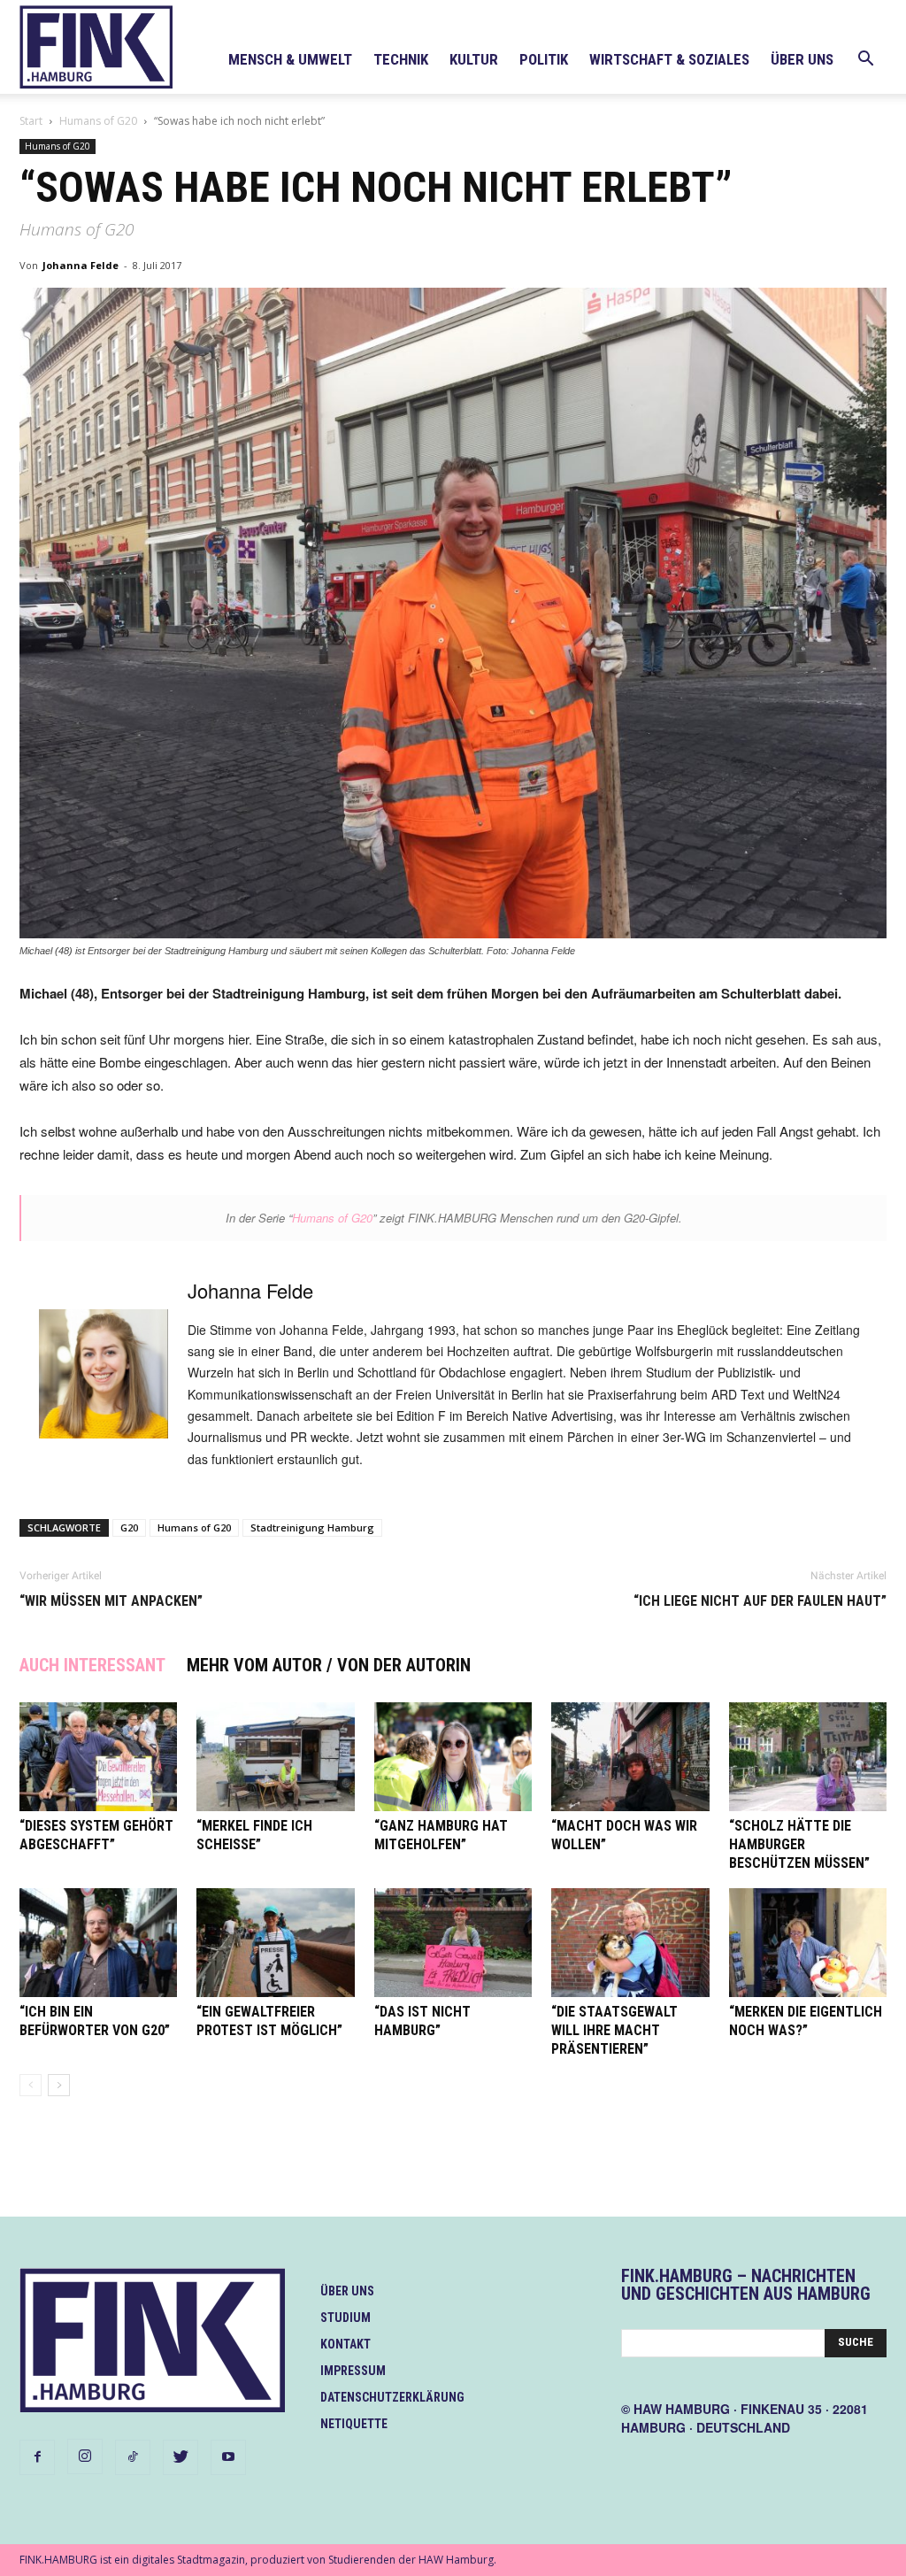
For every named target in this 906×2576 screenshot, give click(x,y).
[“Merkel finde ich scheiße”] (275, 1757)
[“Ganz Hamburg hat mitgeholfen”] (453, 1757)
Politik (544, 59)
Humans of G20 (98, 121)
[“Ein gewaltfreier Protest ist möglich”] (275, 1943)
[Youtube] (228, 2457)
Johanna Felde (81, 265)
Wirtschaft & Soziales (669, 59)
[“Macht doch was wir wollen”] (630, 1757)
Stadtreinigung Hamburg (312, 1527)
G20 (129, 1527)
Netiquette (354, 2424)
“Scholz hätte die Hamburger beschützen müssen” (799, 1844)
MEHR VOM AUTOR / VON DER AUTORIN (329, 1665)
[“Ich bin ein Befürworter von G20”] (98, 1943)
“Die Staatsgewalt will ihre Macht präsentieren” (614, 2030)
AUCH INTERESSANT (92, 1665)
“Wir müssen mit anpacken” (111, 1601)
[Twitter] (180, 2457)
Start (31, 121)
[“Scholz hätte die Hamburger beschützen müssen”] (808, 1757)
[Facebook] (37, 2457)
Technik (401, 59)
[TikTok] (133, 2457)
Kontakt (346, 2344)
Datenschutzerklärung (392, 2397)
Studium (346, 2318)
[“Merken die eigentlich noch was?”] (808, 1943)
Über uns (802, 59)
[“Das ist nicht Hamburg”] (453, 1943)
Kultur (474, 59)
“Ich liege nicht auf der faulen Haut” (760, 1601)
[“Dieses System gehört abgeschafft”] (98, 1757)
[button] (865, 61)
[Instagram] (85, 2456)
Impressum (353, 2371)
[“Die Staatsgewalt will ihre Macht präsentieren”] (630, 1943)
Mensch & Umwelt (290, 59)
